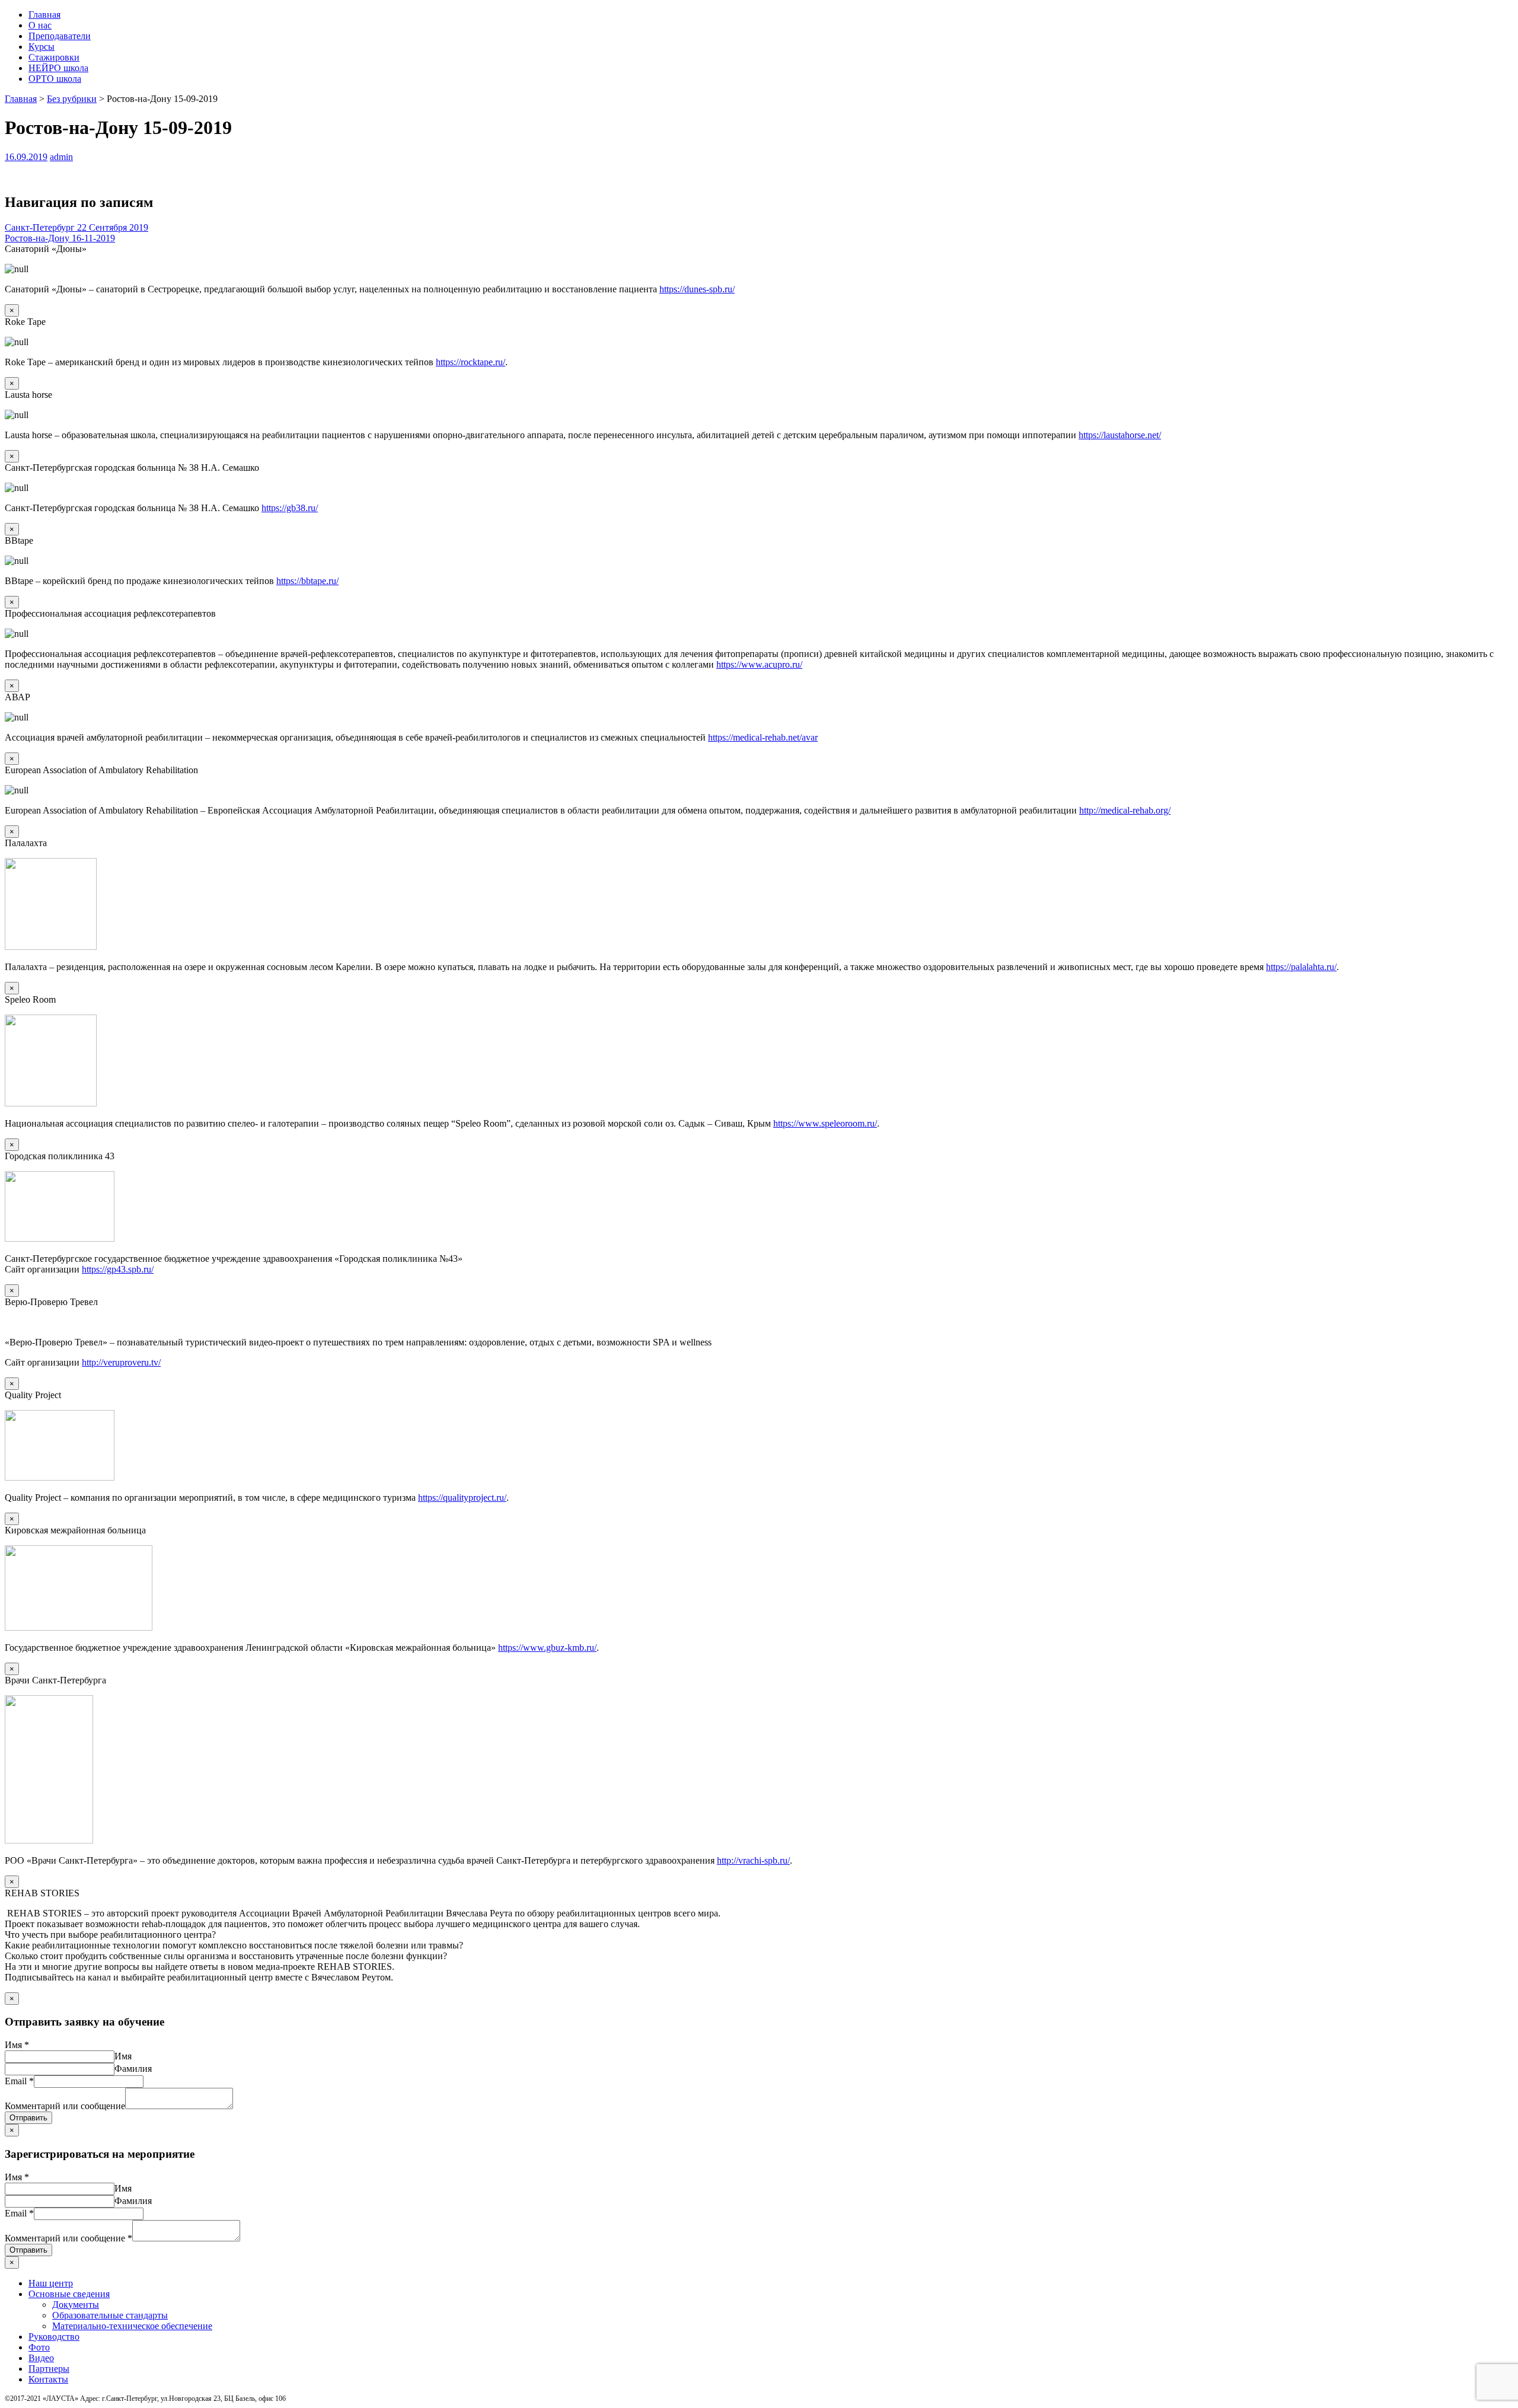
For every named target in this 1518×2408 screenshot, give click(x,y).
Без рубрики (72, 99)
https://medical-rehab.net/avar (763, 737)
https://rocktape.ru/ (471, 362)
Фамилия (133, 2069)
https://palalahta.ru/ (1301, 967)
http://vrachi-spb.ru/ (753, 1860)
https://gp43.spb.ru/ (118, 1269)
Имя (17, 2045)
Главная (44, 15)
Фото (39, 2347)
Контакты (48, 2379)
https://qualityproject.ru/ (462, 1498)
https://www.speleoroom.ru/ (825, 1123)
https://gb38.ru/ (290, 508)
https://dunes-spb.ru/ (697, 289)
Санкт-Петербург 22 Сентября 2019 (76, 227)
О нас (40, 25)
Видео (41, 2358)
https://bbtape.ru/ (307, 581)
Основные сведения (69, 2294)
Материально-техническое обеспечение (132, 2326)
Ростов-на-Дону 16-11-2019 (60, 238)
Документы (76, 2305)
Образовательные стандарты (110, 2315)
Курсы (42, 47)
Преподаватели (60, 36)
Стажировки (54, 57)
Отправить (28, 2118)
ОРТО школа (55, 79)
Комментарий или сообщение (65, 2106)
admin (61, 157)
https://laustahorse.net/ (1120, 435)
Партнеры (49, 2369)
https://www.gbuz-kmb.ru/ (547, 1648)
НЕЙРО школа (58, 68)
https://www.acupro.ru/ (759, 664)
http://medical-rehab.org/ (1125, 810)
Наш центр (51, 2283)
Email (19, 2081)
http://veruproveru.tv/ (121, 1362)
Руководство (54, 2337)
